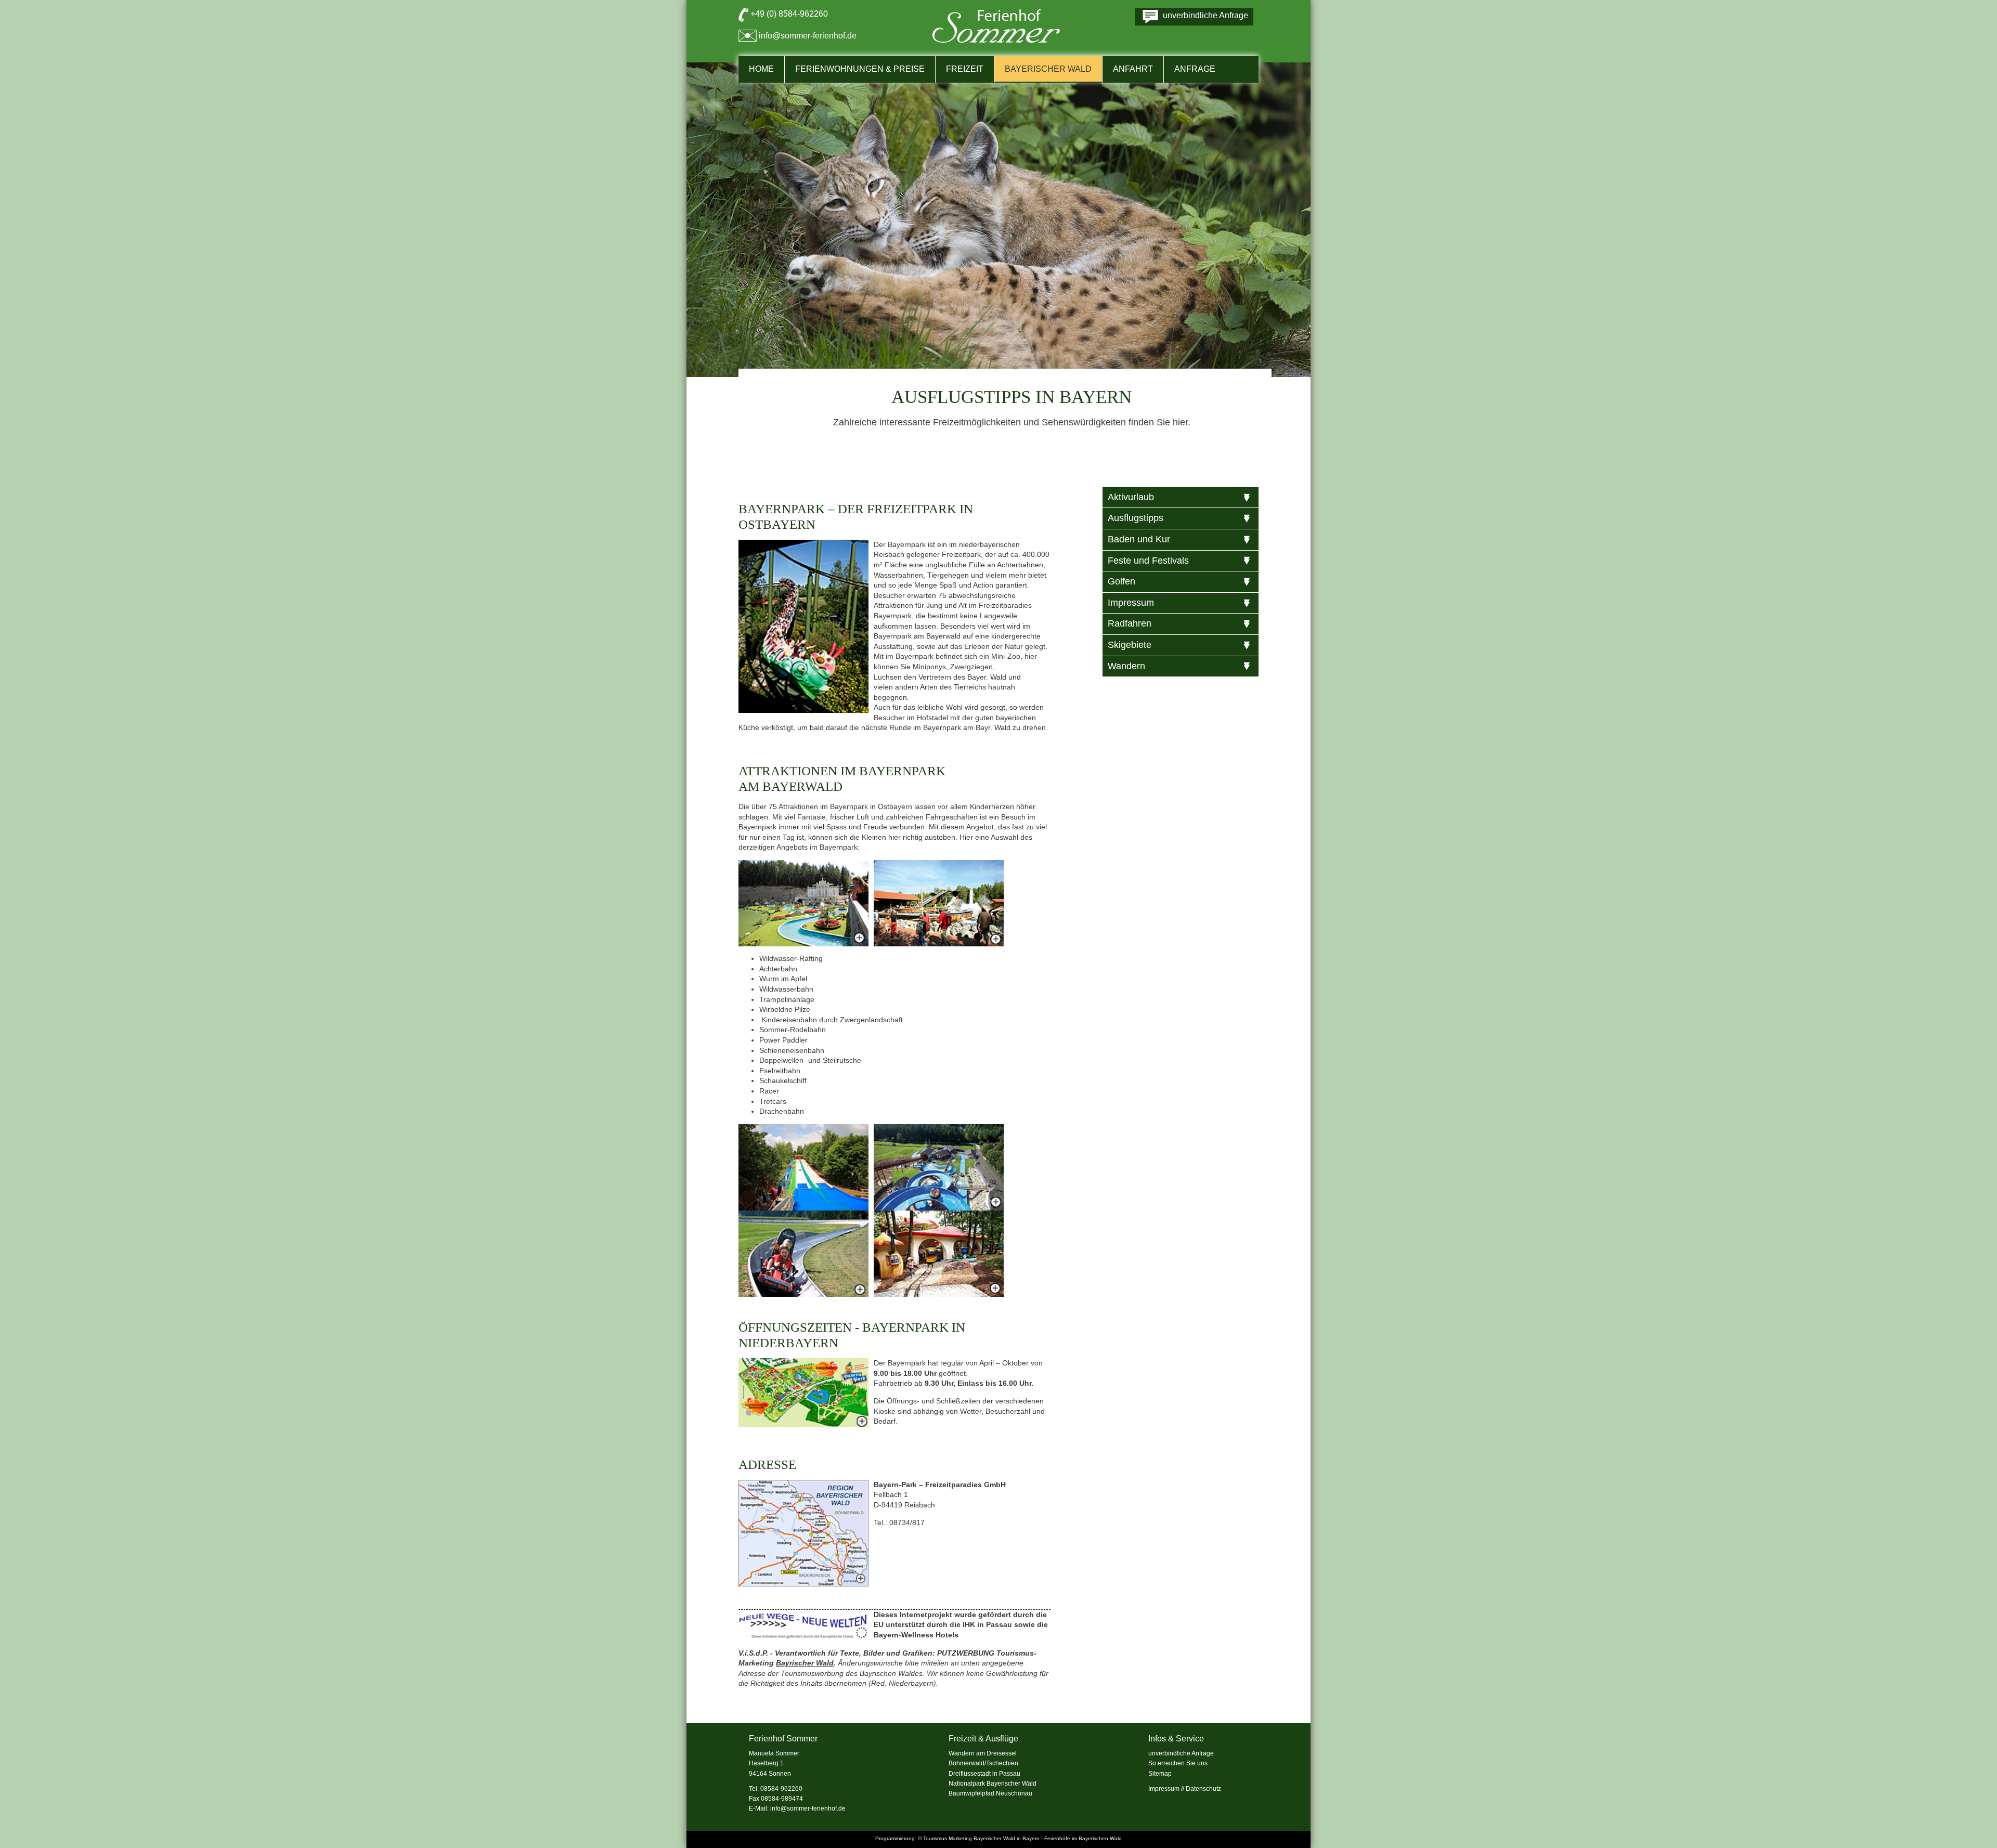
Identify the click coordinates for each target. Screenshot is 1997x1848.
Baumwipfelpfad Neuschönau (990, 1793)
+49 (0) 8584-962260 (789, 14)
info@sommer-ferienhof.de (808, 36)
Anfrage (1195, 69)
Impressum (1164, 1789)
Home (761, 69)
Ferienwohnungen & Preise (860, 69)
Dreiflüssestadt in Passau (984, 1774)
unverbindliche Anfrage (1181, 1753)
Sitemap (1160, 1774)
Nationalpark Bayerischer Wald (993, 1784)
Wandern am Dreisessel (983, 1753)
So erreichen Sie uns (1178, 1763)
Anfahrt (1133, 69)
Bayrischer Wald (805, 1663)
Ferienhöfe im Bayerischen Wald (1083, 1838)
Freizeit (965, 69)
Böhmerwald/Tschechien (983, 1763)
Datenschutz (1203, 1789)
